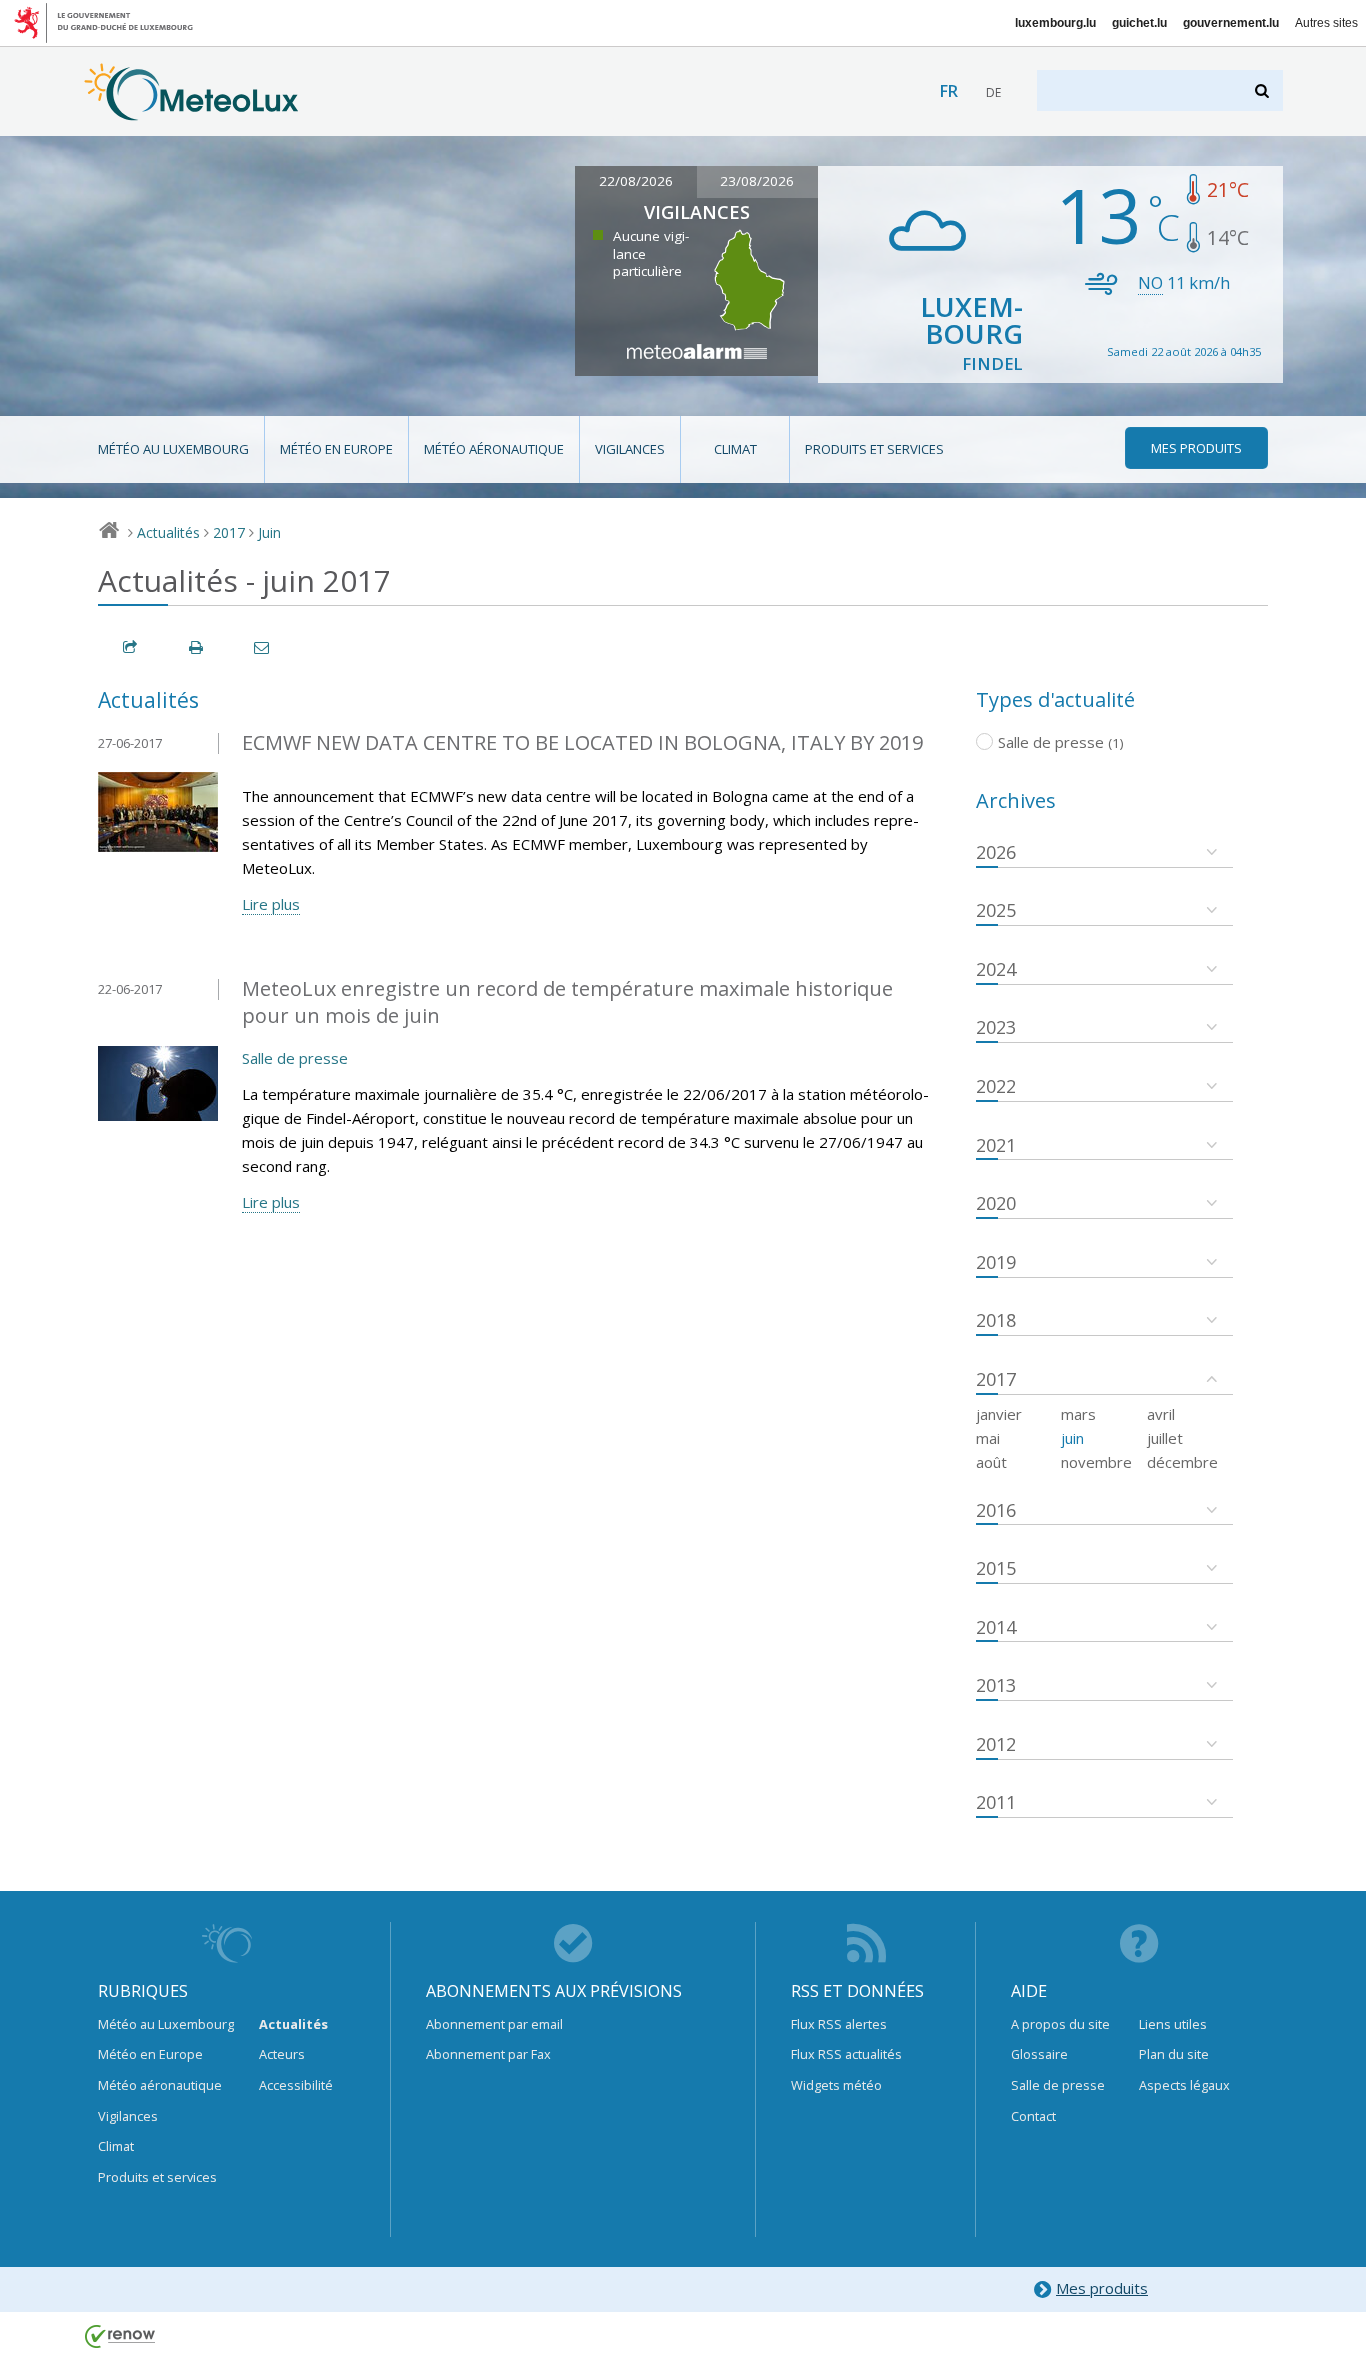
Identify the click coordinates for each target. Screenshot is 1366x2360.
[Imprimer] (197, 647)
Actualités (168, 532)
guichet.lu (1139, 23)
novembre (1096, 1462)
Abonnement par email (494, 2024)
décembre (1182, 1462)
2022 (996, 1086)
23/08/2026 (757, 181)
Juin (269, 532)
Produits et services (874, 449)
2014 (996, 1627)
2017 (229, 532)
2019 (996, 1262)
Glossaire (1039, 2054)
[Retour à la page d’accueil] (191, 111)
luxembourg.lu (1055, 23)
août (991, 1462)
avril (1161, 1414)
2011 (996, 1802)
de (993, 92)
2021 (996, 1145)
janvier (999, 1414)
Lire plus (271, 904)
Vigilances (630, 449)
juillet (1165, 1438)
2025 (996, 910)
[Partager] (131, 647)
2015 (996, 1568)
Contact (1033, 2116)
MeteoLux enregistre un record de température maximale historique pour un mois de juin (567, 1002)
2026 (996, 852)
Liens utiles (1173, 2024)
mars (1078, 1414)
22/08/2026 (636, 181)
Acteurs (282, 2054)
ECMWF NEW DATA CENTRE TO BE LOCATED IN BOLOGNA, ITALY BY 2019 (582, 742)
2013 (996, 1685)
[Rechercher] (1263, 90)
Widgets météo (836, 2085)
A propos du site (1060, 2024)
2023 (996, 1027)
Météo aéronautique (494, 449)
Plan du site (1174, 2054)
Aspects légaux (1184, 2085)
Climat (735, 449)
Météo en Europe (336, 449)
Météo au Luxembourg (173, 449)
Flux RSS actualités (846, 2054)
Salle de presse (295, 1058)
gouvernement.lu (1231, 23)
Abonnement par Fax (488, 2054)
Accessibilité (296, 2085)
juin (1072, 1438)
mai (988, 1438)
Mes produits (1102, 2288)
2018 (996, 1320)
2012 (996, 1744)
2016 (996, 1510)
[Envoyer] (263, 647)
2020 (996, 1203)
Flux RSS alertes (839, 2024)
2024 (996, 969)
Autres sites (1326, 23)
